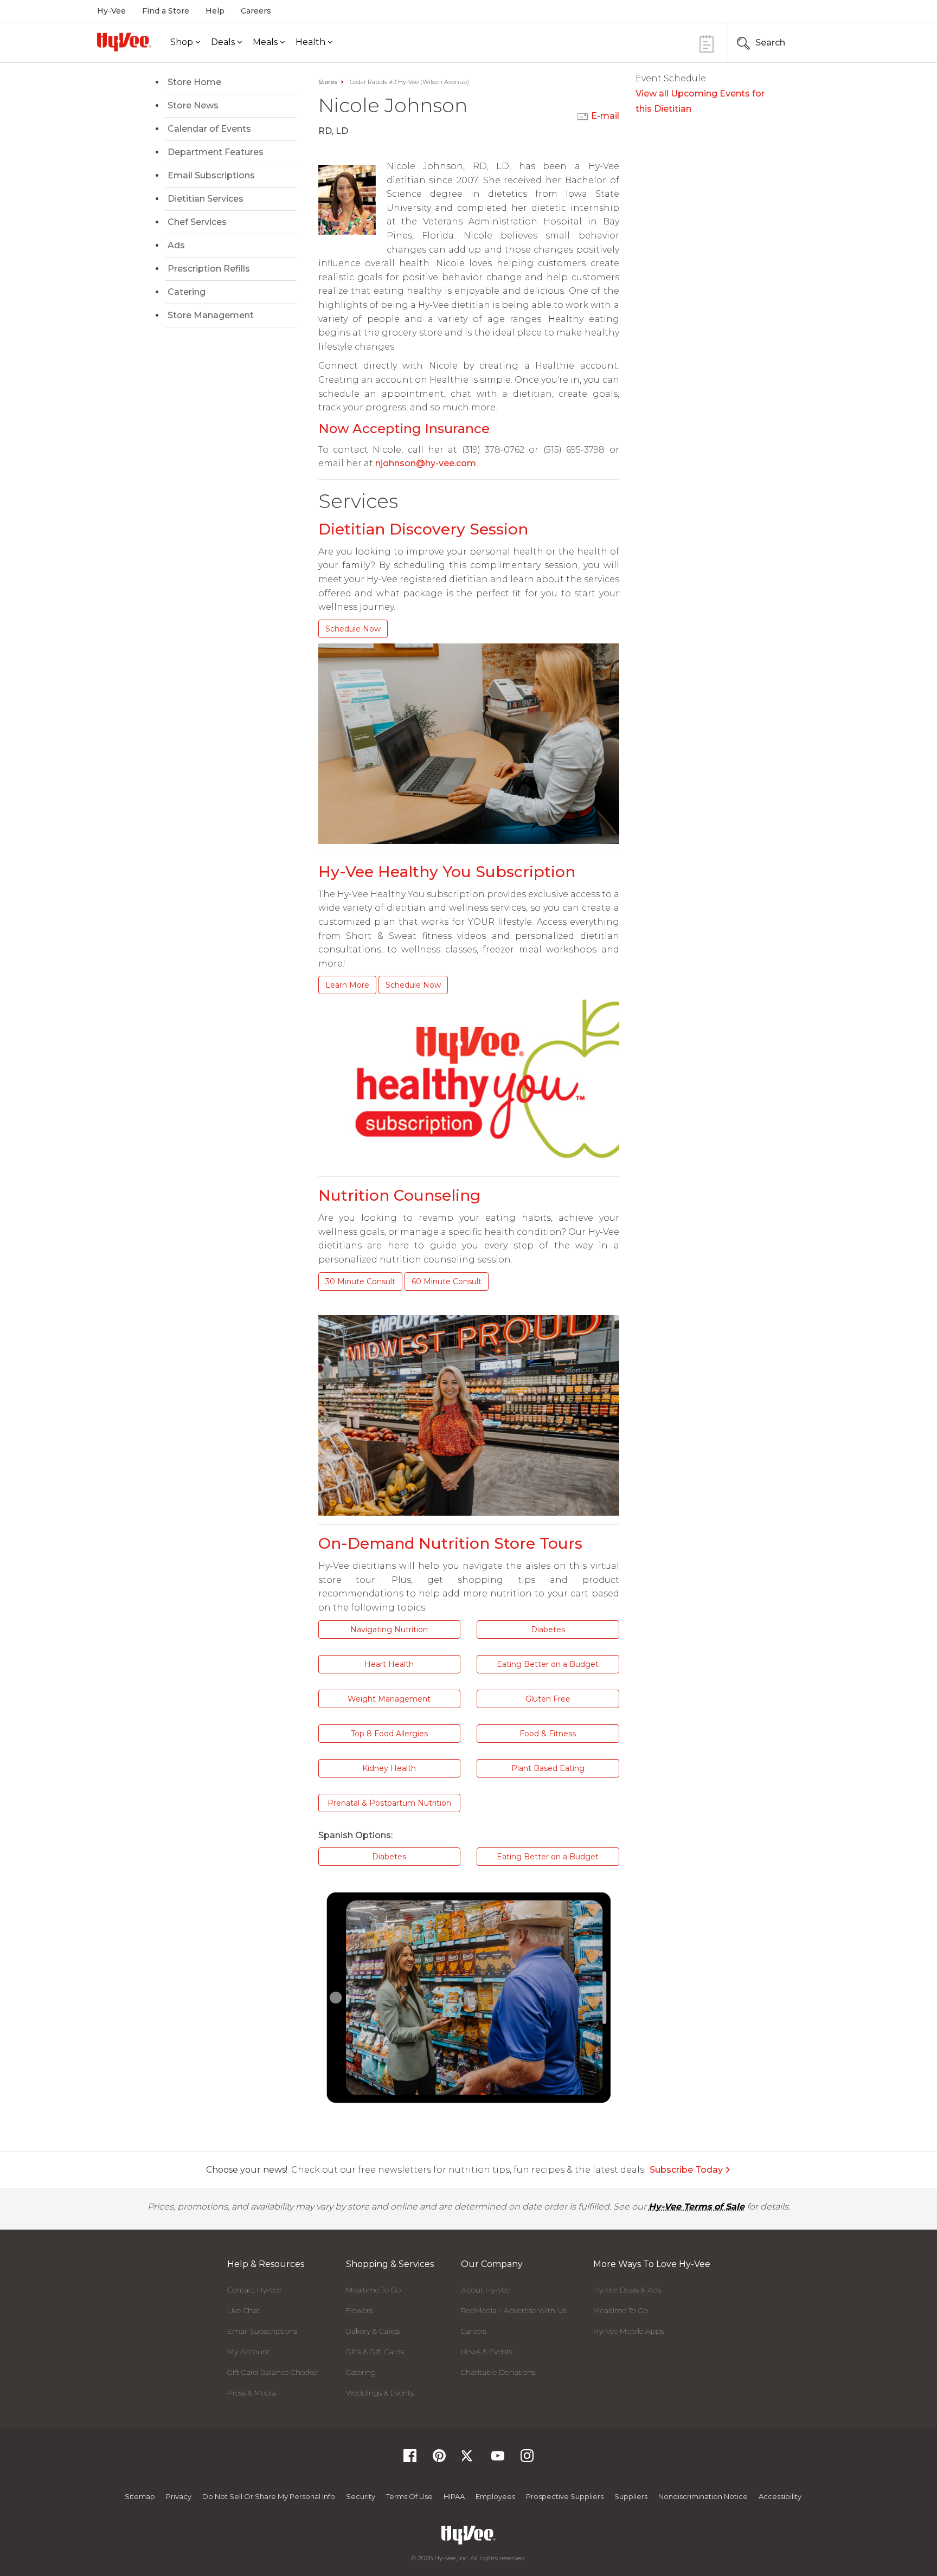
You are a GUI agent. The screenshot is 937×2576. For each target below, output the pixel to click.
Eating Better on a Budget (548, 1664)
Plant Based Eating (548, 1768)
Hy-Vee (111, 11)
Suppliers (631, 2496)
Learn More (347, 985)
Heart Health (389, 1664)
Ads (176, 245)
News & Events (487, 2352)
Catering (187, 292)
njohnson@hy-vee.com (426, 463)
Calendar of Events (209, 129)
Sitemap (140, 2496)
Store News (193, 105)
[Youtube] (498, 2459)
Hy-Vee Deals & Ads (627, 2290)
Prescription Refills (209, 269)
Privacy (179, 2496)
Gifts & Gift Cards (375, 2352)
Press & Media (252, 2393)
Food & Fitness (548, 1734)
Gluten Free (548, 1699)
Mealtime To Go (373, 2290)
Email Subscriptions (211, 175)
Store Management (211, 315)
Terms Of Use (409, 2496)
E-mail (605, 116)
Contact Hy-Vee (254, 2290)
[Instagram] (527, 2459)
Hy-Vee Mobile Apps (628, 2331)
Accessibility (780, 2496)
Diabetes (548, 1630)
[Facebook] (410, 2459)
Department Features (216, 152)
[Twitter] (468, 2459)
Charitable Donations (498, 2372)
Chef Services (197, 222)
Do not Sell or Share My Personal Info (269, 2496)
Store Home (194, 82)
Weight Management (389, 1699)
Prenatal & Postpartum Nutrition (389, 1803)
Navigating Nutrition (389, 1630)
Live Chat (243, 2310)
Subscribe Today (686, 2170)
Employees (495, 2496)
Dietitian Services (206, 199)
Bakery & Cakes (373, 2331)
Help (215, 11)
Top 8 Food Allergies (389, 1734)
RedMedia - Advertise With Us (514, 2310)
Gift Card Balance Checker (273, 2372)
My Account (249, 2352)
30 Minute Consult (360, 1281)
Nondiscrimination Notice (703, 2496)
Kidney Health (389, 1768)
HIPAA (454, 2496)
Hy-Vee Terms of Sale (697, 2207)
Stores (328, 82)
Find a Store (166, 11)
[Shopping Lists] (707, 43)
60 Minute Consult (447, 1281)
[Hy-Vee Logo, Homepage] (124, 42)
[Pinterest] (439, 2459)
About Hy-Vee (485, 2290)
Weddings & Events (380, 2393)
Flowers (359, 2310)
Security (361, 2496)
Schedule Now (353, 629)
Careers (256, 11)
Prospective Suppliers (565, 2496)
